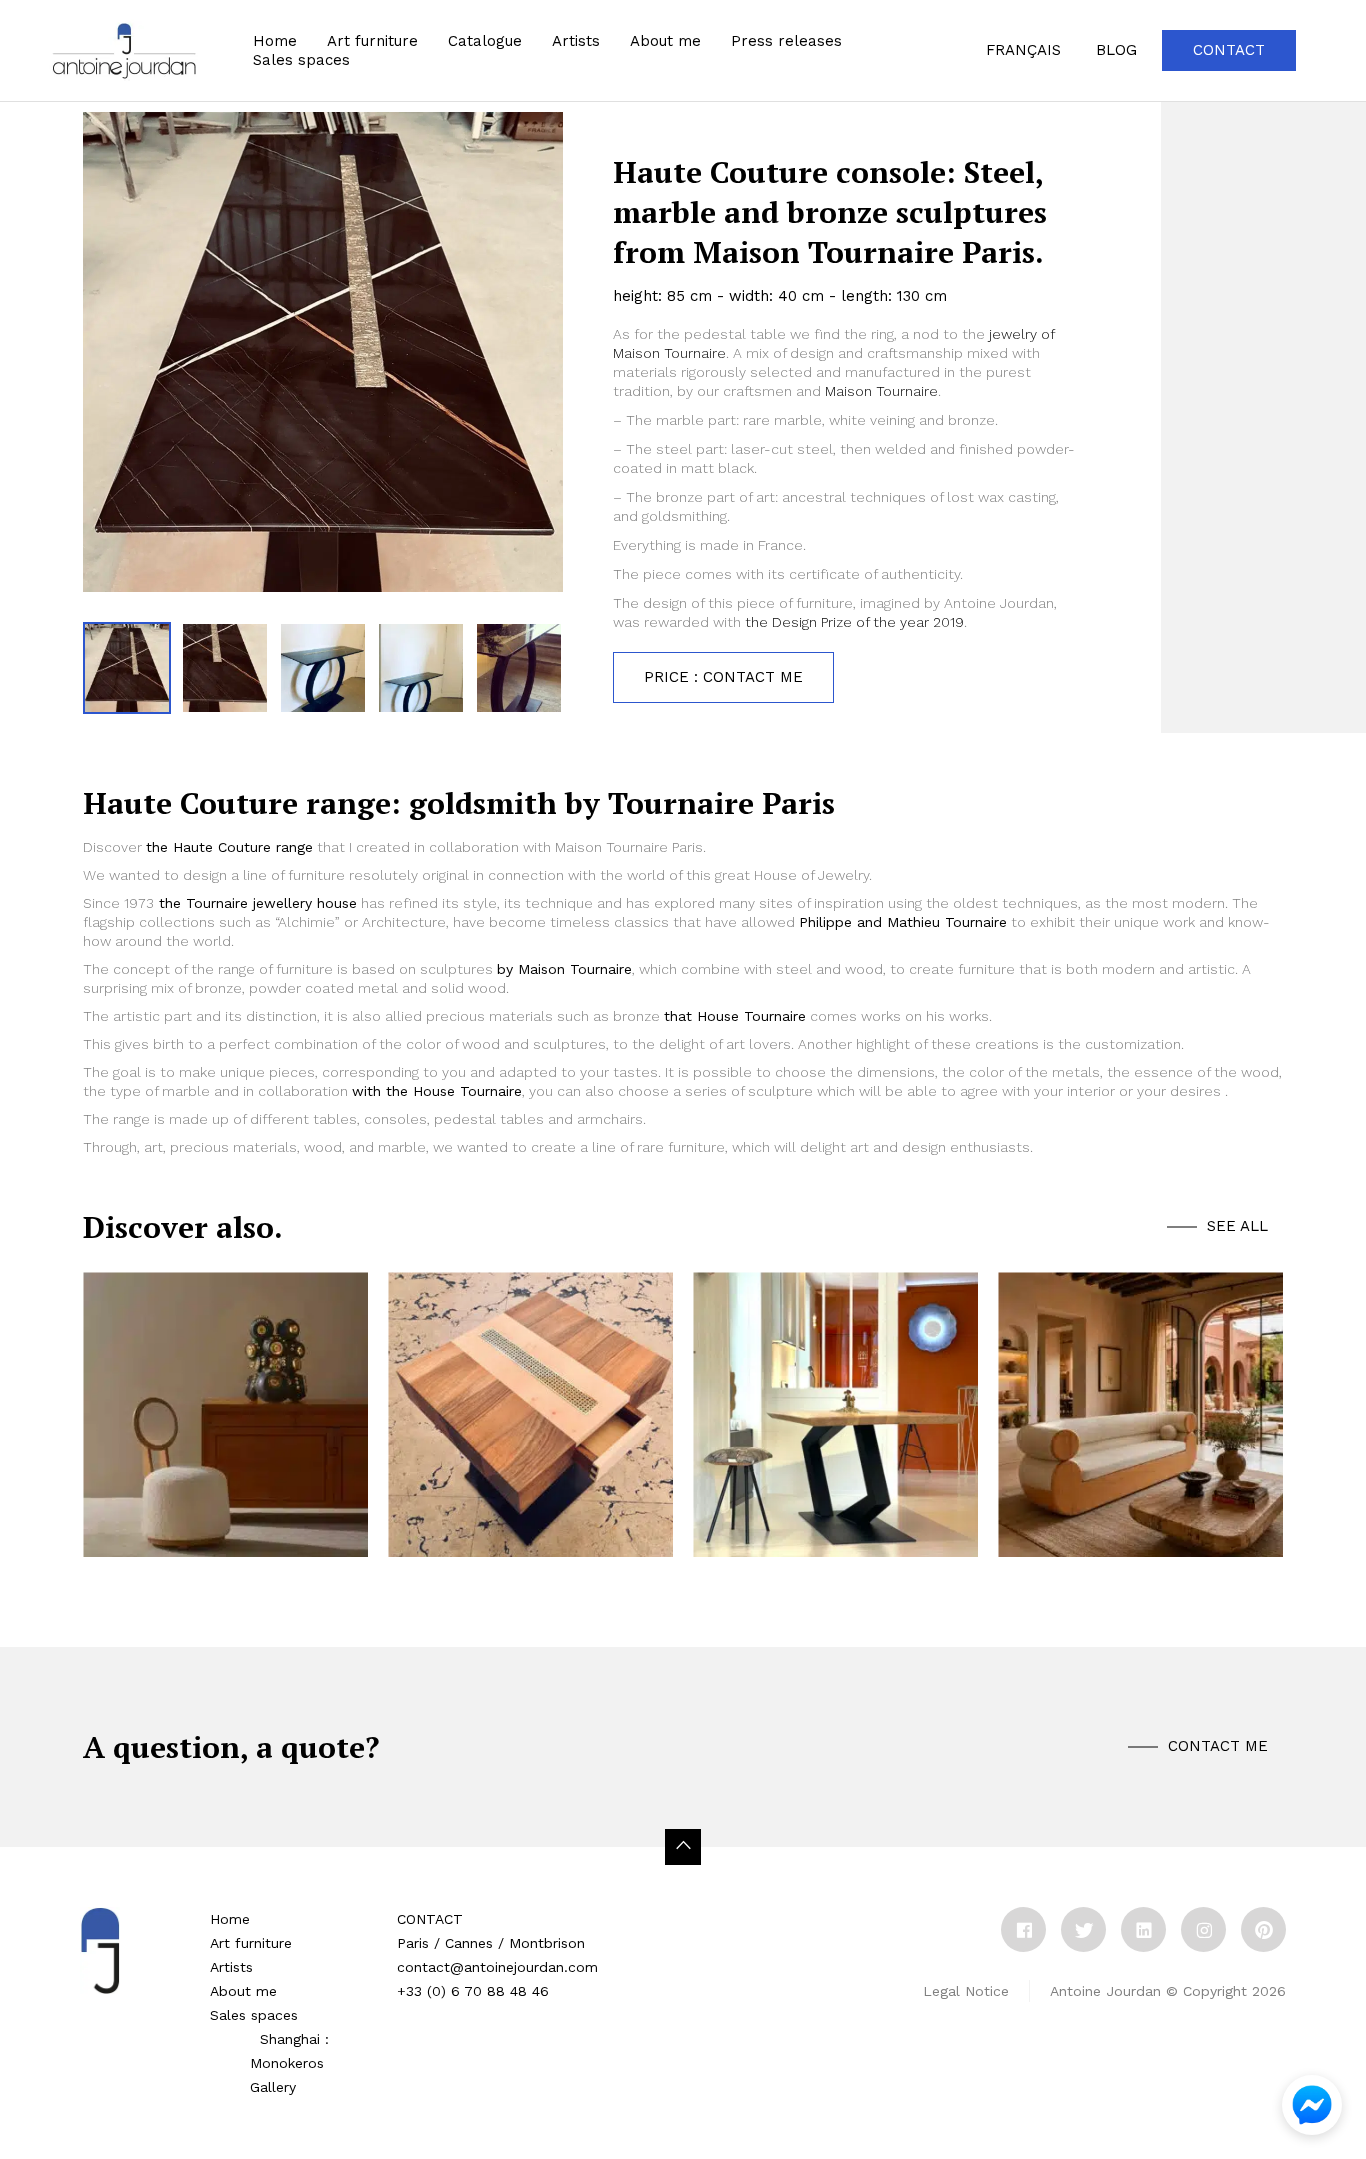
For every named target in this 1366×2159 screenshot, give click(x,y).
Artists (231, 1967)
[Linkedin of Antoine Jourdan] (1143, 1929)
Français (1023, 50)
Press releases (786, 41)
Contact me (1218, 1746)
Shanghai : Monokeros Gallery (289, 2063)
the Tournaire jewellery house (258, 903)
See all (1237, 1226)
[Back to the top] (683, 1847)
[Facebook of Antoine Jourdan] (1023, 1929)
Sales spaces (254, 2015)
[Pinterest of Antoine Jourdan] (1263, 1929)
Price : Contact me (723, 677)
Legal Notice (966, 1991)
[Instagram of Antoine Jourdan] (1203, 1929)
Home (275, 41)
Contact (1229, 50)
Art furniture (372, 41)
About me (665, 41)
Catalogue (485, 41)
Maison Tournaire (881, 391)
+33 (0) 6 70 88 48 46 (473, 1991)
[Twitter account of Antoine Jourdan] (1083, 1929)
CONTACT (430, 1919)
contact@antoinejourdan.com (497, 1967)
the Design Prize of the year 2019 (852, 622)
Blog (1116, 50)
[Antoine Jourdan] (124, 51)
